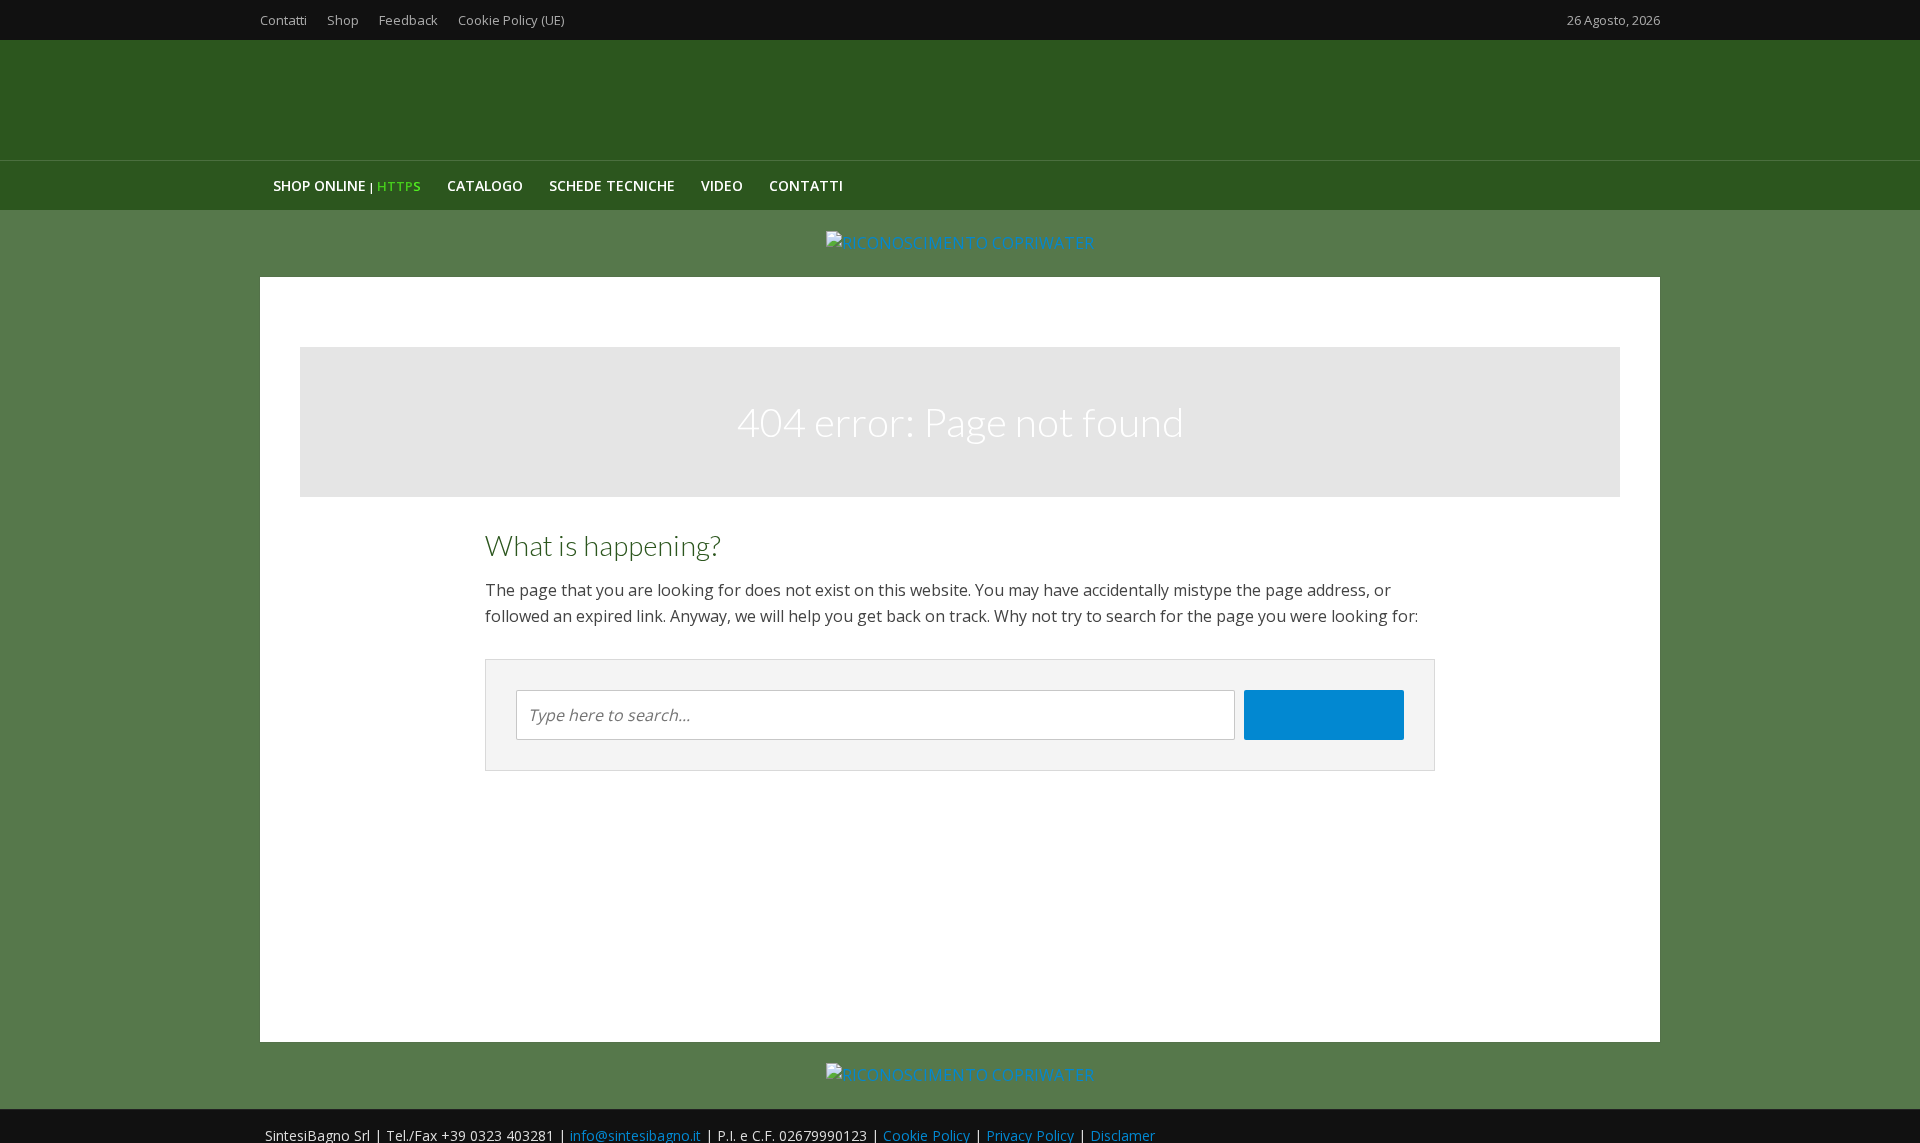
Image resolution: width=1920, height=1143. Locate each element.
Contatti (283, 20)
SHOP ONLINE (347, 185)
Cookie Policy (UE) (511, 20)
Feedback (408, 20)
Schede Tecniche (612, 185)
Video (722, 185)
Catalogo (485, 185)
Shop (343, 20)
